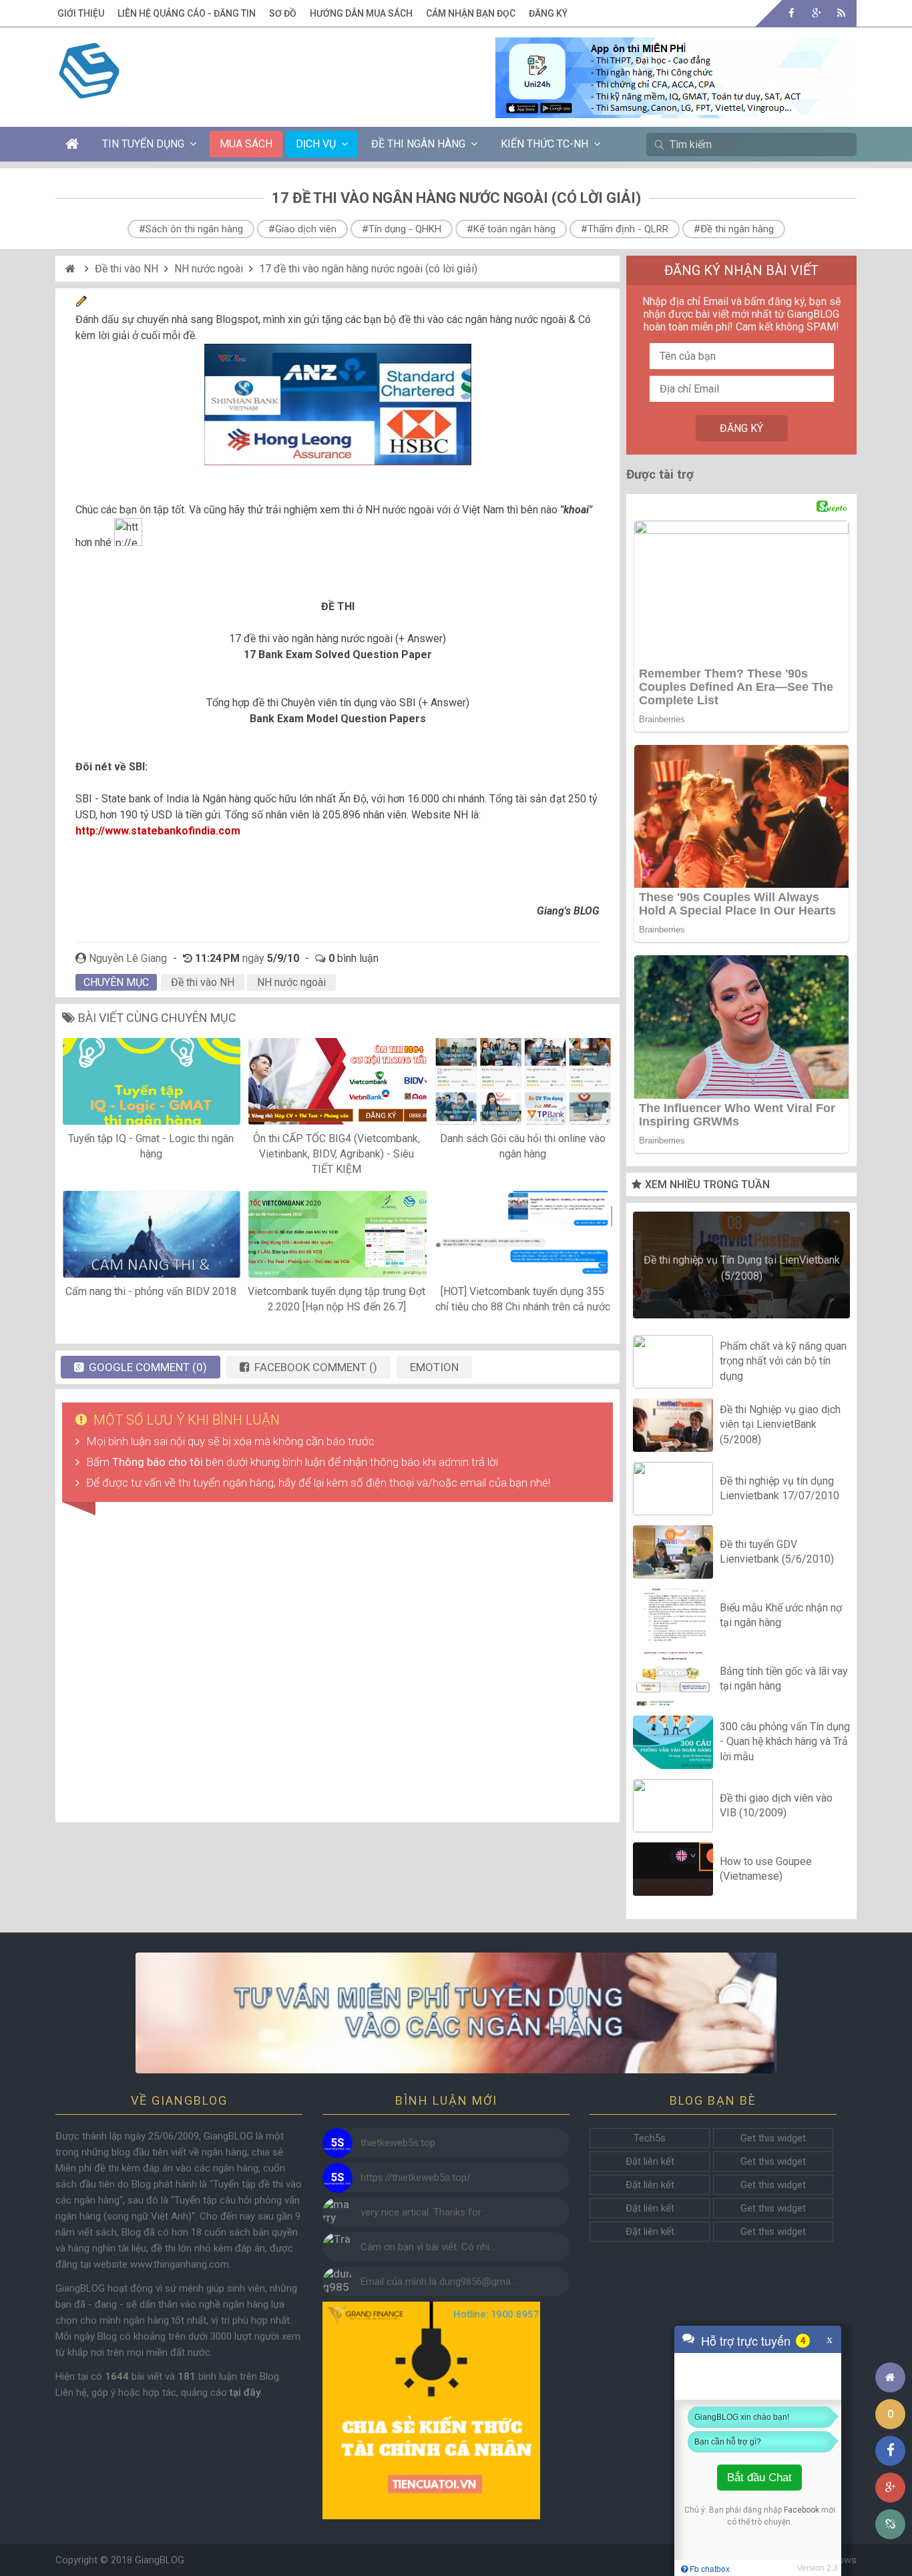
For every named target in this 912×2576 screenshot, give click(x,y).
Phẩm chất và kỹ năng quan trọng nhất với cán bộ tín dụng (783, 1361)
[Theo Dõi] (816, 13)
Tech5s (650, 2138)
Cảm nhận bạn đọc (471, 13)
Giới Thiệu (81, 13)
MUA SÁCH (246, 144)
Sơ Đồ (283, 13)
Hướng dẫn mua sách (361, 13)
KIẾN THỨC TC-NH (544, 144)
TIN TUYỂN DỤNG (143, 144)
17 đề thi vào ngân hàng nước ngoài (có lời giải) (368, 269)
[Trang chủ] (890, 2377)
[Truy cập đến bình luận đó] (337, 2143)
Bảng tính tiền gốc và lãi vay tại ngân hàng (784, 1679)
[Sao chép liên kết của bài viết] (890, 2524)
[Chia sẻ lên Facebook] (890, 2451)
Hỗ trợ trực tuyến (746, 2340)
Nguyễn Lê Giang (128, 958)
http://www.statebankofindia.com (158, 831)
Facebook (802, 2510)
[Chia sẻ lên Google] (890, 2488)
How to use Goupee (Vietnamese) (766, 1869)
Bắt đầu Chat (759, 2478)
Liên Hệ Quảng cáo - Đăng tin (187, 13)
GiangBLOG (160, 2560)
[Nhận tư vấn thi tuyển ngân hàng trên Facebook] (456, 2013)
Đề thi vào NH (127, 269)
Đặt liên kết (650, 2161)
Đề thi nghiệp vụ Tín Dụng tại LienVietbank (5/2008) (742, 1268)
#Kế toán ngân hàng (511, 229)
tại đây (245, 2392)
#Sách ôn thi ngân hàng (191, 229)
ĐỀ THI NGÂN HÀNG (418, 144)
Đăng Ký (548, 13)
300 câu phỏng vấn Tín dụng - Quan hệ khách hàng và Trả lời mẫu (785, 1742)
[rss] (841, 13)
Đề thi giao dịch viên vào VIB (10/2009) (776, 1805)
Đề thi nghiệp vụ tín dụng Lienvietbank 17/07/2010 (779, 1488)
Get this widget (773, 2138)
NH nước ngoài (209, 269)
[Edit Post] (81, 303)
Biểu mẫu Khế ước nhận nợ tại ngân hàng (781, 1615)
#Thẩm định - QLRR (625, 229)
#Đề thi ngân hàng (734, 229)
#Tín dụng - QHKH (402, 229)
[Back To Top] (890, 2341)
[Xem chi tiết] (676, 110)
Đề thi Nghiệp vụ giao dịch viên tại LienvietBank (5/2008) (780, 1425)
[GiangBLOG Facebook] (791, 13)
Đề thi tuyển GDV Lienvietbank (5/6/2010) (777, 1552)
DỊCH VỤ (316, 144)
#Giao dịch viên (302, 229)
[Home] (72, 269)
